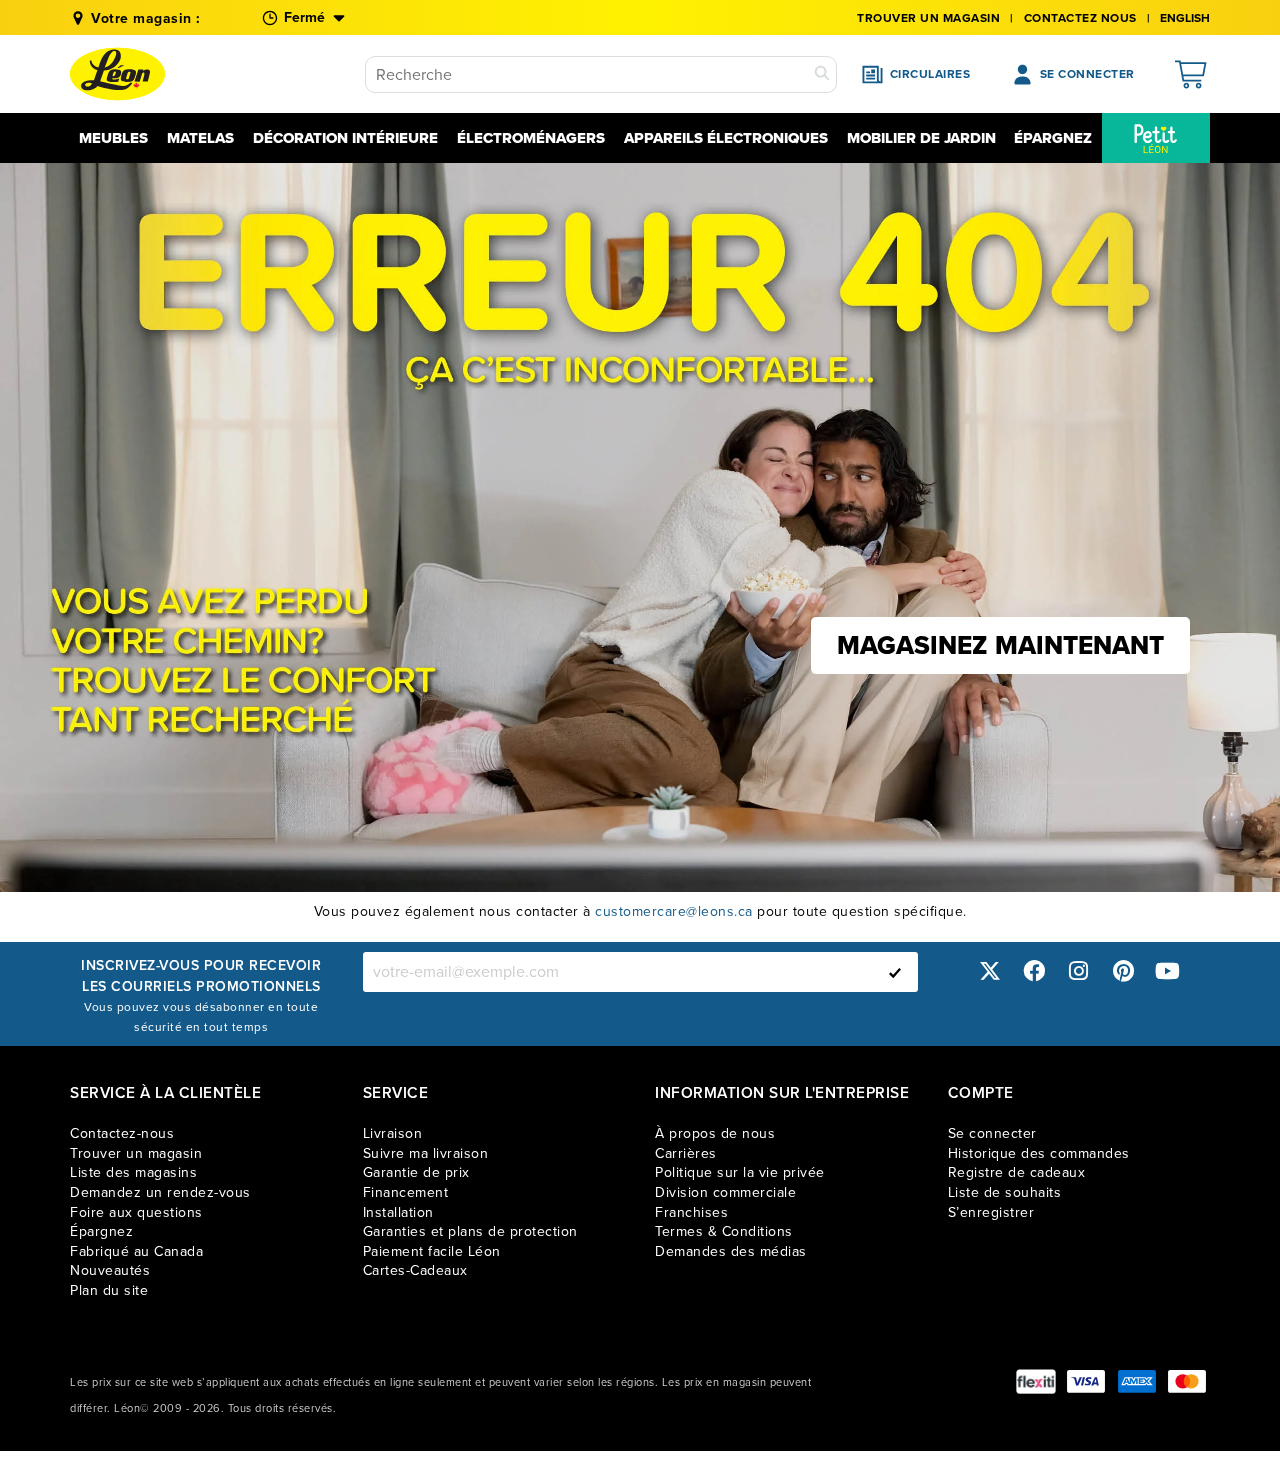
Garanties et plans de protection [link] (470, 1231)
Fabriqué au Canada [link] (136, 1251)
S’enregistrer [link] (991, 1212)
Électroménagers (531, 138)
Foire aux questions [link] (136, 1212)
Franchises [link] (691, 1212)
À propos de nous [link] (715, 1133)
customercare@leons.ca (674, 911)
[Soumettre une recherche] (822, 74)
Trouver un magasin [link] (928, 18)
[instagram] (1079, 971)
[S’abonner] (895, 972)
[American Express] (1137, 1381)
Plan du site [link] (109, 1290)
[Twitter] (990, 971)
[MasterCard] (1187, 1381)
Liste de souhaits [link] (1005, 1192)
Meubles (113, 138)
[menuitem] (1156, 138)
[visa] (1086, 1381)
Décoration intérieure (345, 138)
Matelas (200, 138)
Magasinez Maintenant (1000, 645)
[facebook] (1034, 971)
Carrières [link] (686, 1153)
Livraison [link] (393, 1133)
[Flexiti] (1036, 1381)
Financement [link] (406, 1192)
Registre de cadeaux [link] (1017, 1172)
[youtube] (1168, 971)
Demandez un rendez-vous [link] (160, 1192)
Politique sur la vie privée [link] (740, 1172)
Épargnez (1053, 138)
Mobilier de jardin (921, 138)
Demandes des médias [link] (731, 1251)
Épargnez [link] (101, 1231)
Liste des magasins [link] (133, 1172)
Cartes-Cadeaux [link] (415, 1270)
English (1185, 18)
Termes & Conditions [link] (724, 1231)
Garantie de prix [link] (416, 1172)
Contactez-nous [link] (122, 1133)
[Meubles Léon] (117, 74)
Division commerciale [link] (725, 1192)
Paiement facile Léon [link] (432, 1251)
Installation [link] (398, 1212)
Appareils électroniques (726, 138)
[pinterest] (1123, 971)
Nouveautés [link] (110, 1270)
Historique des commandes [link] (1039, 1153)
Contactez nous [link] (1080, 18)
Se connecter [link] (992, 1133)
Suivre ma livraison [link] (426, 1153)
